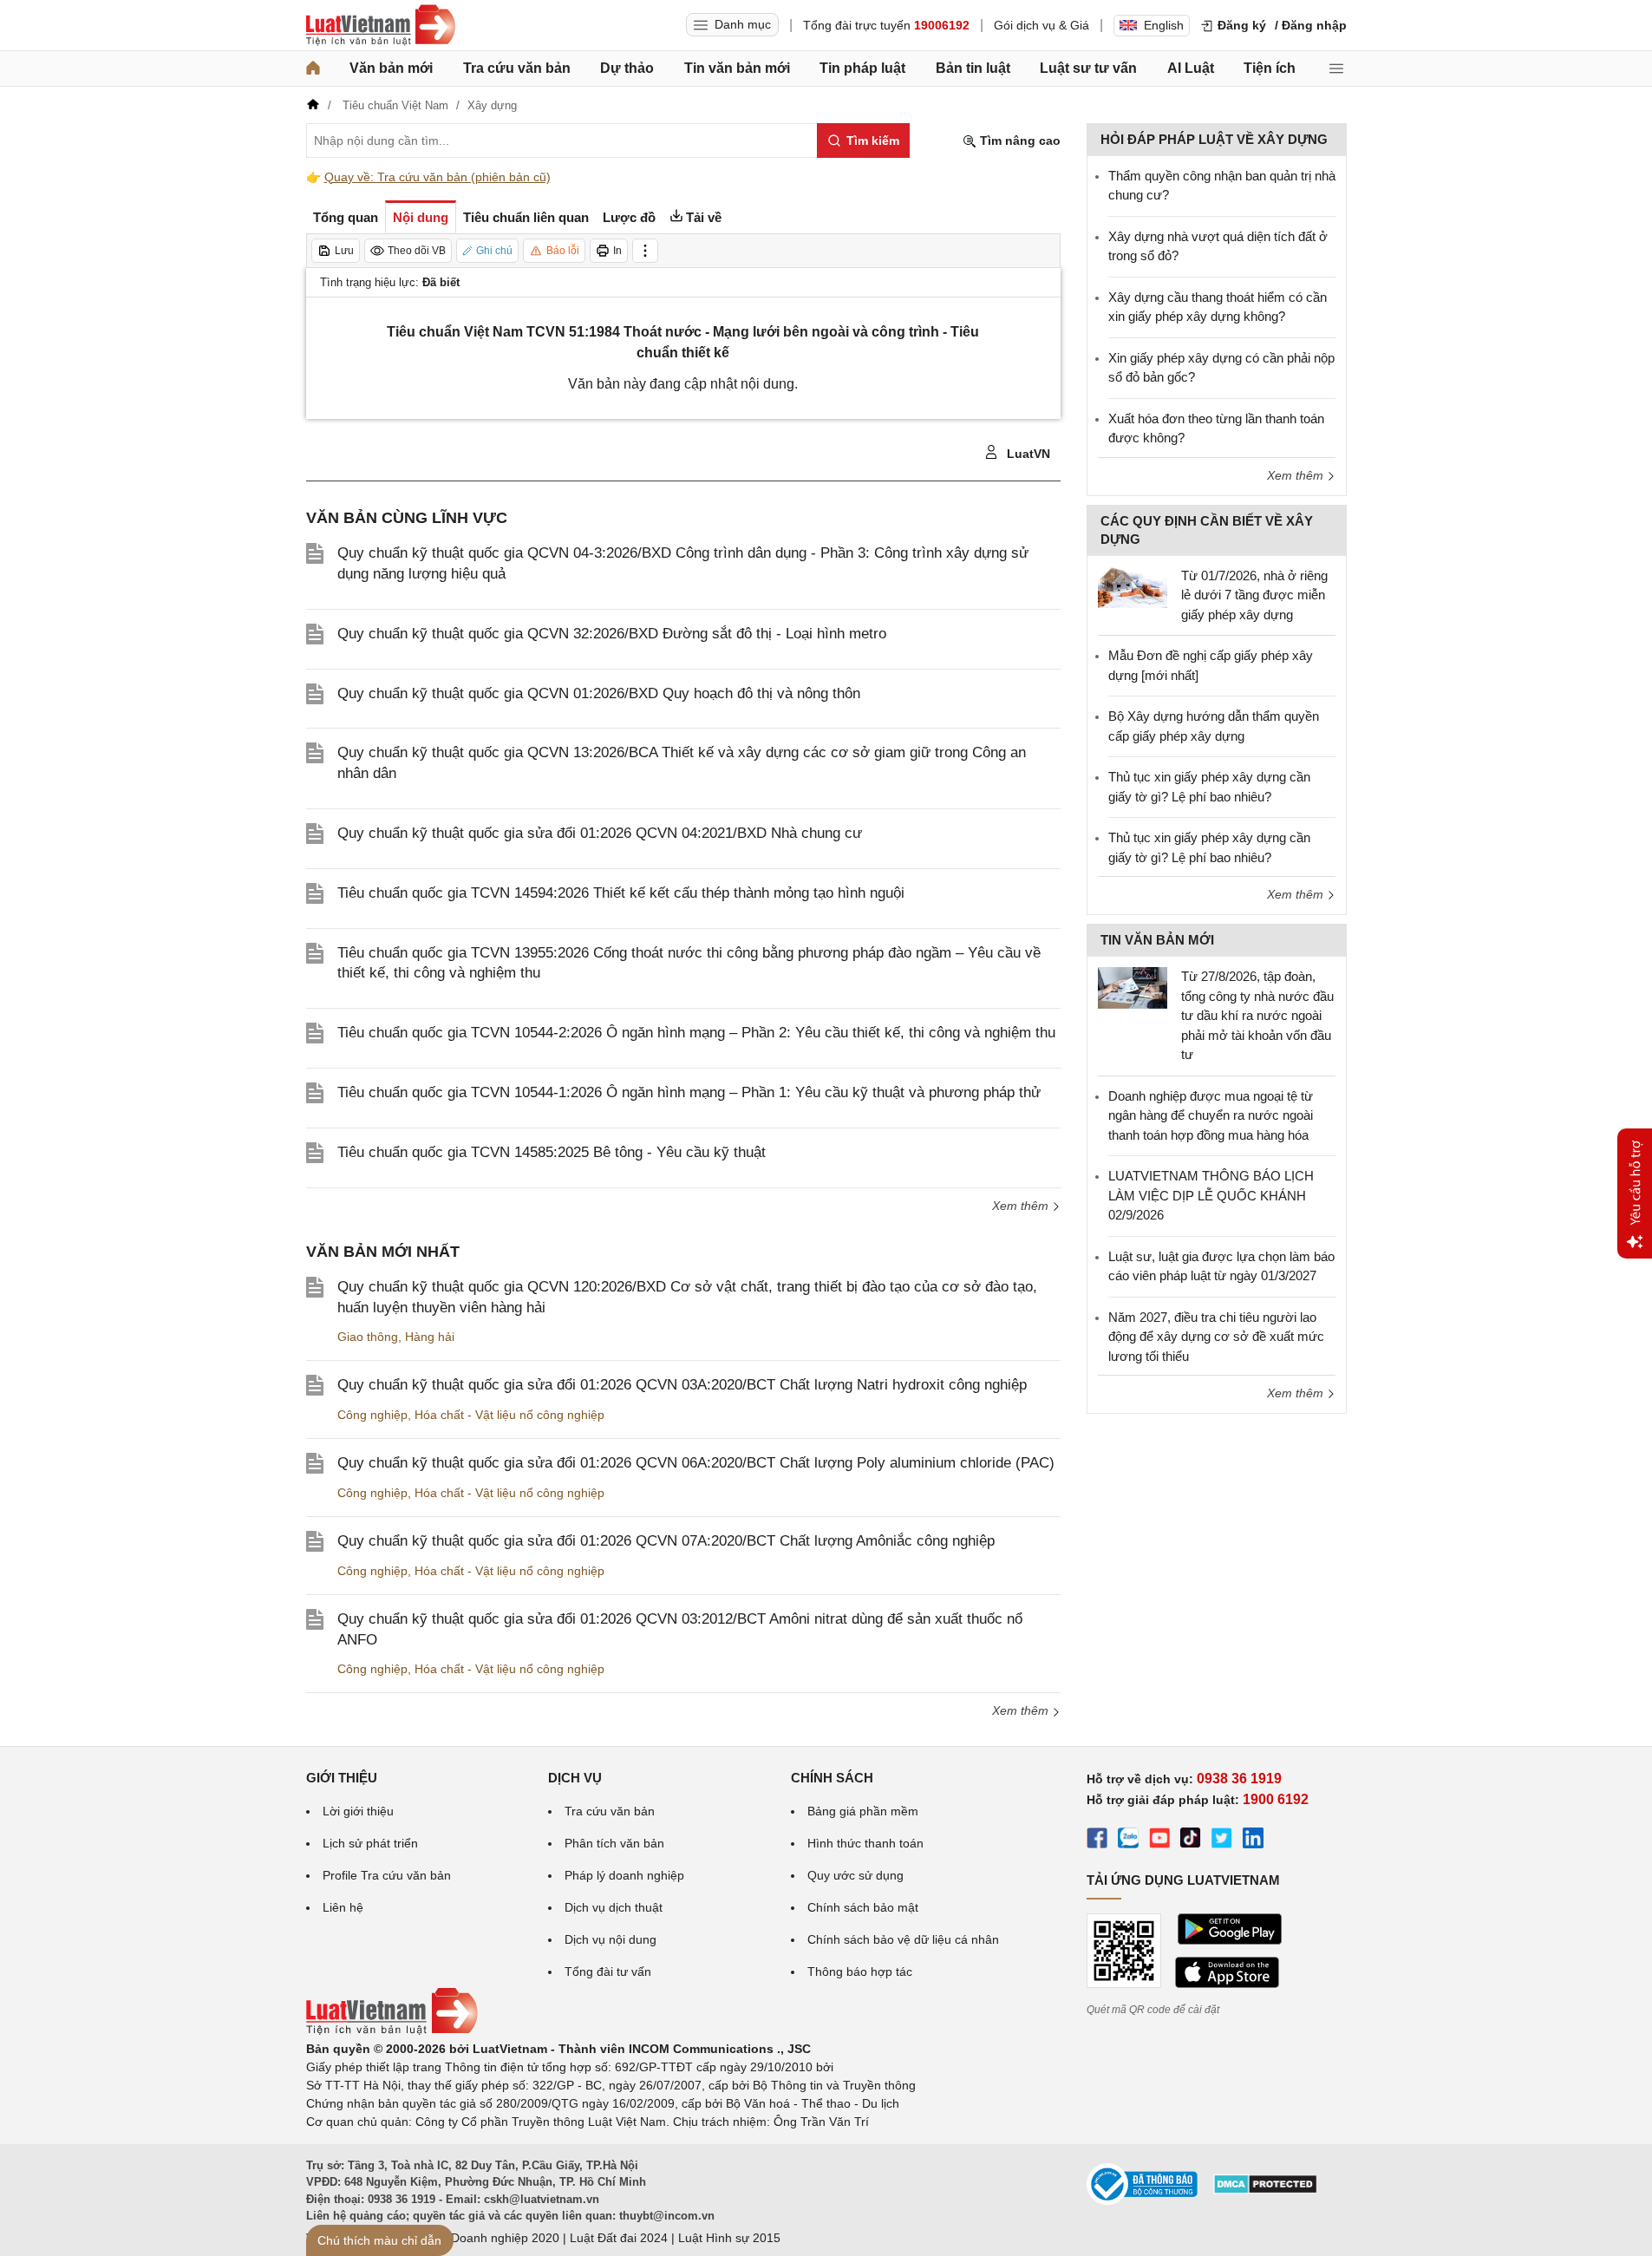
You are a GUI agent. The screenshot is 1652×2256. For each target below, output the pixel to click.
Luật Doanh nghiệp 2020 (491, 2238)
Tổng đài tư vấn (608, 1972)
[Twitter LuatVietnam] (1222, 1841)
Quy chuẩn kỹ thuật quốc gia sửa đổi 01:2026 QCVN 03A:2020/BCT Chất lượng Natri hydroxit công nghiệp (682, 1385)
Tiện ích (1270, 68)
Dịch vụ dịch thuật (614, 1907)
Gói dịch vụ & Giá (1041, 25)
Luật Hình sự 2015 (729, 2238)
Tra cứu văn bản (517, 68)
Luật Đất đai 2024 (619, 2238)
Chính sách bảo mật (863, 1907)
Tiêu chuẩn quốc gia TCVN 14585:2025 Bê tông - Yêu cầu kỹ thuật (552, 1152)
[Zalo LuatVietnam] (1128, 1841)
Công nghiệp (372, 1415)
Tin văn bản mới (737, 68)
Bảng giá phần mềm (863, 1811)
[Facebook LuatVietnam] (1097, 1841)
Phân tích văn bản (614, 1843)
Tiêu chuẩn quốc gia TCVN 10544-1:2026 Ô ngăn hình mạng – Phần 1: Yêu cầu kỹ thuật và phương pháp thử (689, 1092)
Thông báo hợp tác (860, 1972)
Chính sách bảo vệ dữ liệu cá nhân (903, 1939)
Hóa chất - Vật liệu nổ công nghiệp (509, 1415)
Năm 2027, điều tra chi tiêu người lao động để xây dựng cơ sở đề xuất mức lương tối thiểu (1216, 1337)
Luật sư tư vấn (1088, 68)
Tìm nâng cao (1019, 141)
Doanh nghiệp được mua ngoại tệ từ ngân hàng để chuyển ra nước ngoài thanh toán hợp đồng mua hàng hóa (1211, 1115)
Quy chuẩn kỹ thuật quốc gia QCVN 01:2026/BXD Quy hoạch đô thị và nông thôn (599, 693)
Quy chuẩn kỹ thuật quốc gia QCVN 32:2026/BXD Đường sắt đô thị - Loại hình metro (612, 634)
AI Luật (1191, 68)
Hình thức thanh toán (865, 1843)
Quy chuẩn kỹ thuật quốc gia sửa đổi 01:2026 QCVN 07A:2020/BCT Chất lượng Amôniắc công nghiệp (666, 1541)
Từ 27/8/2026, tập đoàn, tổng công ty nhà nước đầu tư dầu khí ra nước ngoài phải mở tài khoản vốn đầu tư (1257, 1015)
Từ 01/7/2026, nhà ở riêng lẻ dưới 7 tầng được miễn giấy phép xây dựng (1254, 595)
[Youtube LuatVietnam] (1159, 1841)
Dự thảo (627, 68)
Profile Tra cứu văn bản (387, 1875)
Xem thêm (1022, 1206)
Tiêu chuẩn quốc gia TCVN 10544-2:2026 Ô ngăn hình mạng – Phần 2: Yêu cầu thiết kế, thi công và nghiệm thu (696, 1033)
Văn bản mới (391, 68)
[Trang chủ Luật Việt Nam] (381, 25)
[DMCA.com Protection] (1265, 2190)
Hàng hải (430, 1337)
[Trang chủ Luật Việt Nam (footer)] (392, 2030)
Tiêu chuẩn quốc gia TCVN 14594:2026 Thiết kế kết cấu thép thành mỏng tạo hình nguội (621, 893)
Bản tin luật (973, 68)
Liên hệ (343, 1907)
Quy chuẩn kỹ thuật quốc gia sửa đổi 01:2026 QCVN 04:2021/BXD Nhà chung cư (600, 833)
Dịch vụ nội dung (611, 1939)
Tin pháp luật (862, 68)
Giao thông (368, 1337)
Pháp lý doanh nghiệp (624, 1875)
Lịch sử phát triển (370, 1843)
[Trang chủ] (313, 69)
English (1164, 25)
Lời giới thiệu (358, 1811)
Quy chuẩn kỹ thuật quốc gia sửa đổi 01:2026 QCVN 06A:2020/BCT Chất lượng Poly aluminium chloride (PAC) (696, 1463)
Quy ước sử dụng (855, 1875)
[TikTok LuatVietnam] (1191, 1841)
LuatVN (1027, 454)
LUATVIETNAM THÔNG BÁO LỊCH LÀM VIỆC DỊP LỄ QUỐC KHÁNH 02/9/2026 (1211, 1195)
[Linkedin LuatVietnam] (1253, 1841)
